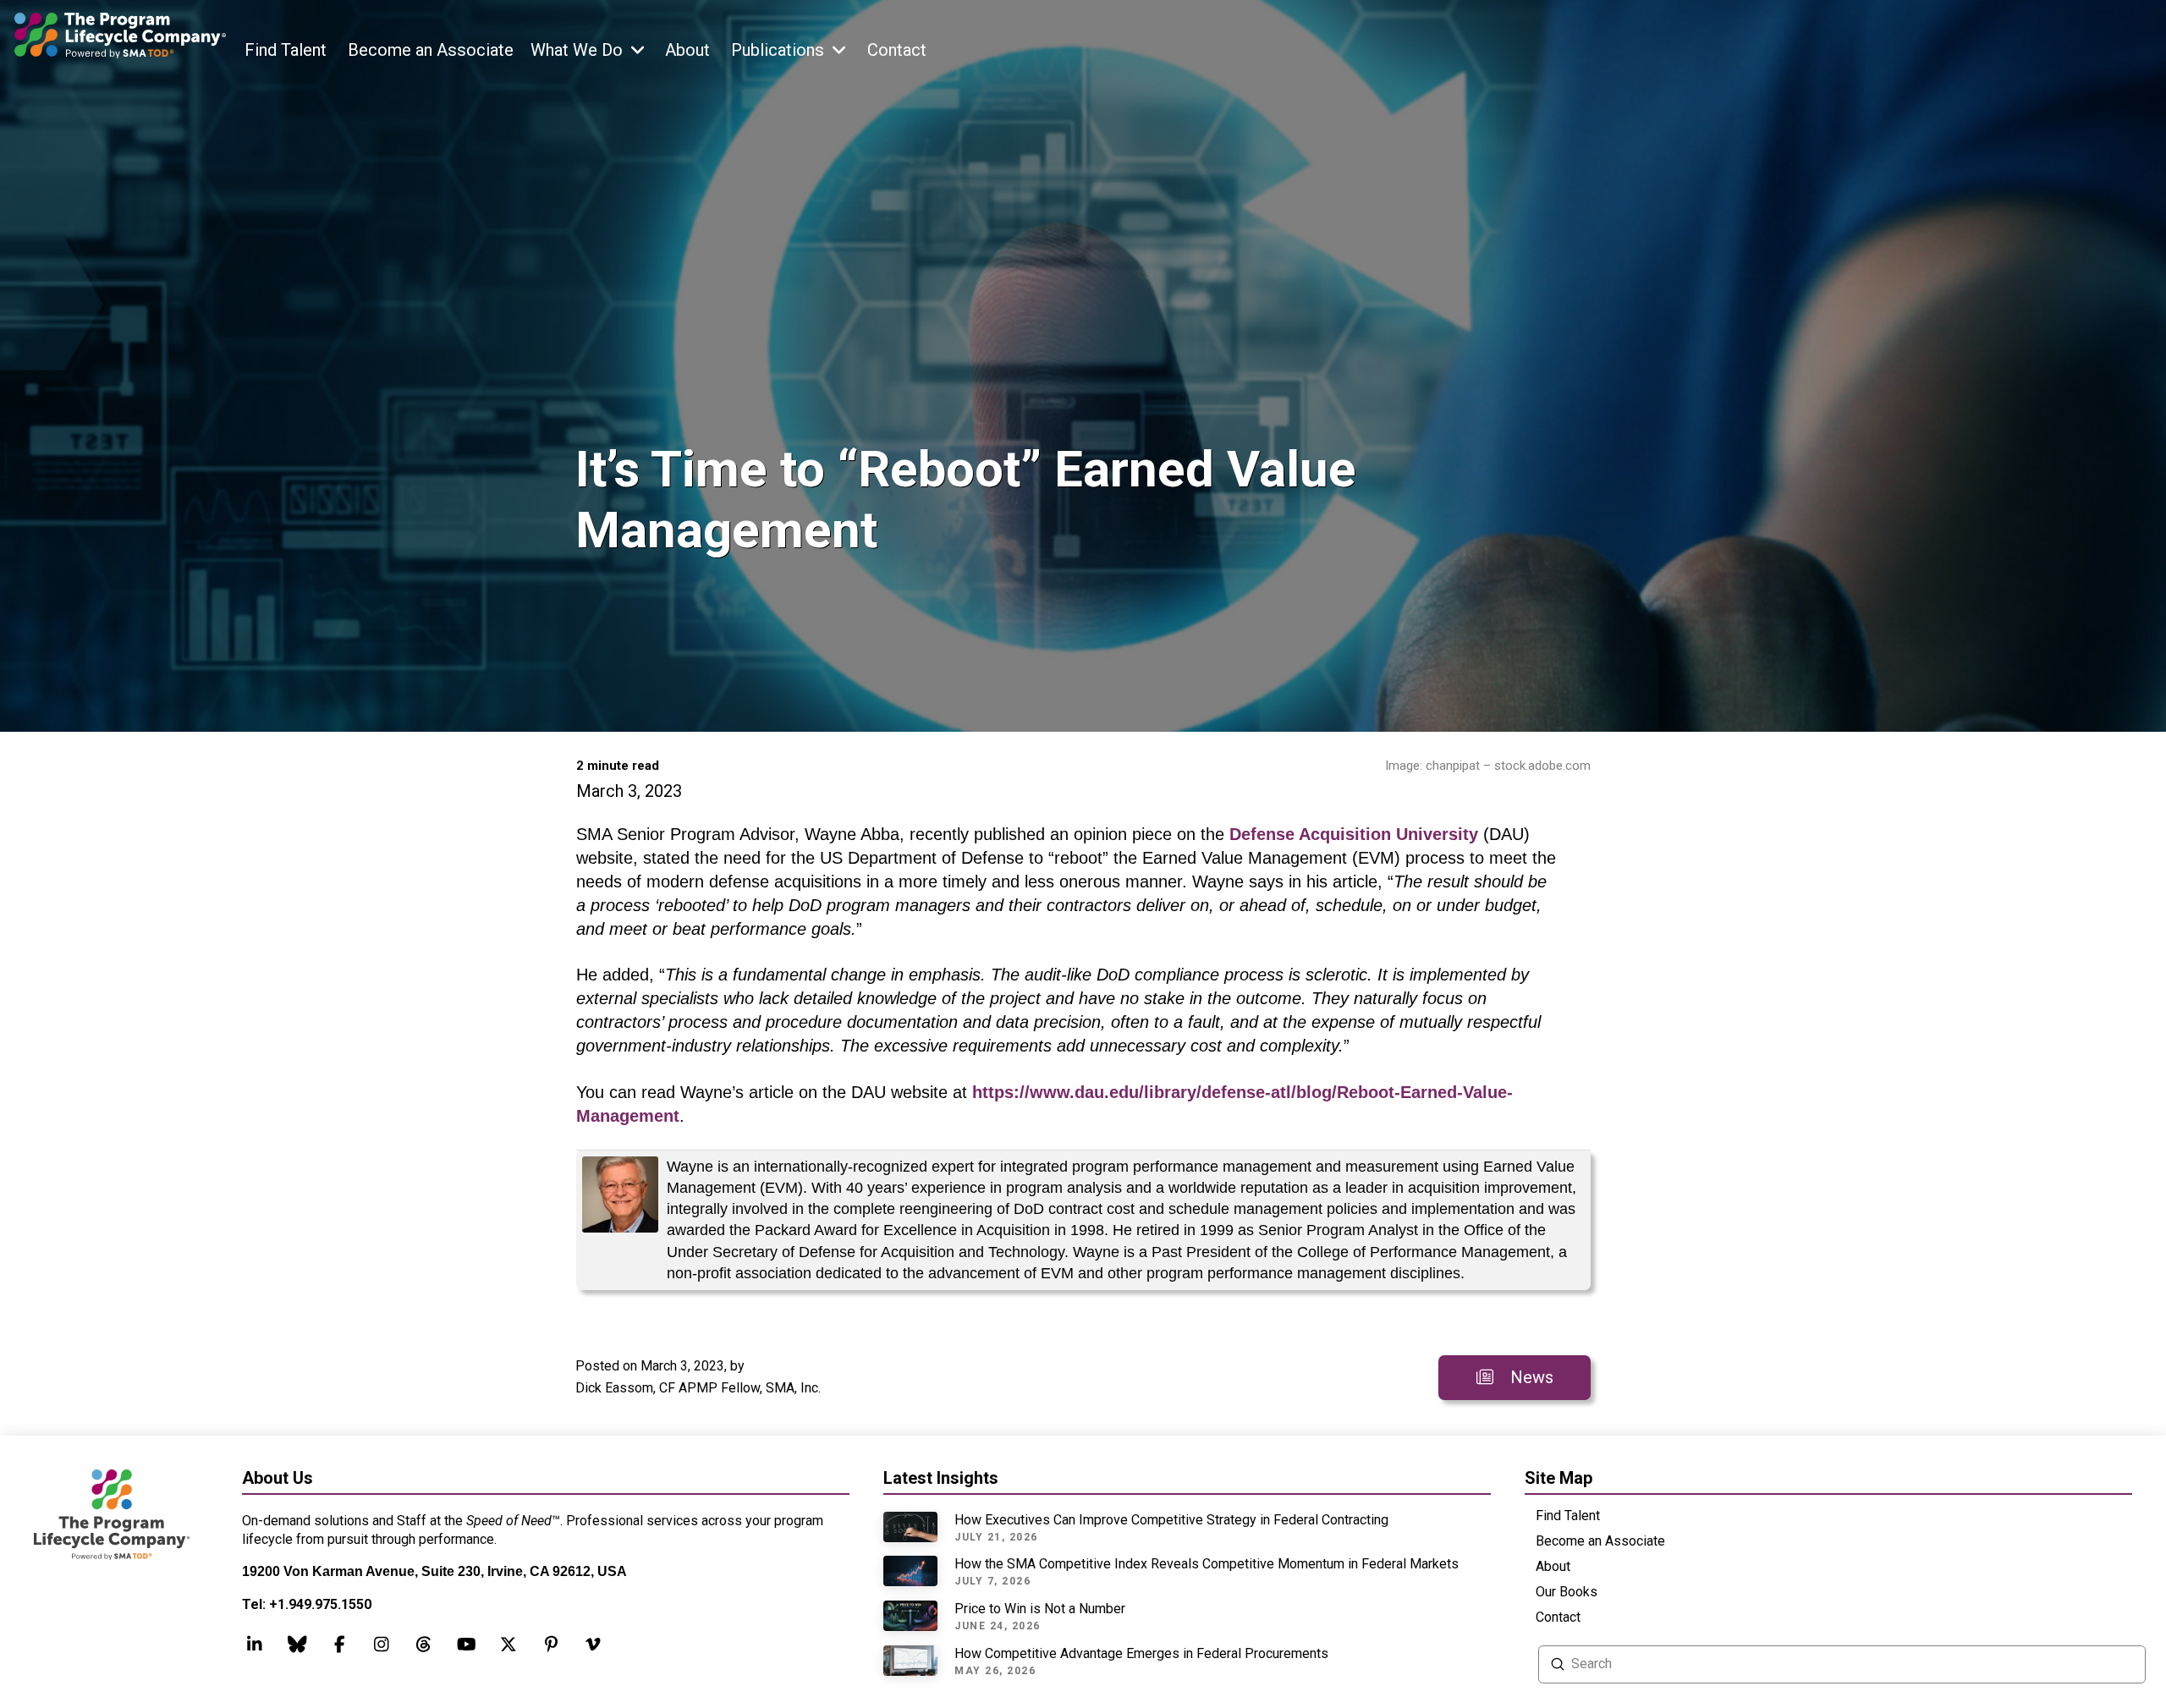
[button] (587, 53)
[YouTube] (466, 1645)
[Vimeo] (593, 1645)
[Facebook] (339, 1645)
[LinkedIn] (255, 1645)
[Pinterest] (551, 1645)
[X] (509, 1645)
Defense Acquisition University (1354, 834)
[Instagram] (382, 1645)
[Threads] (297, 1645)
